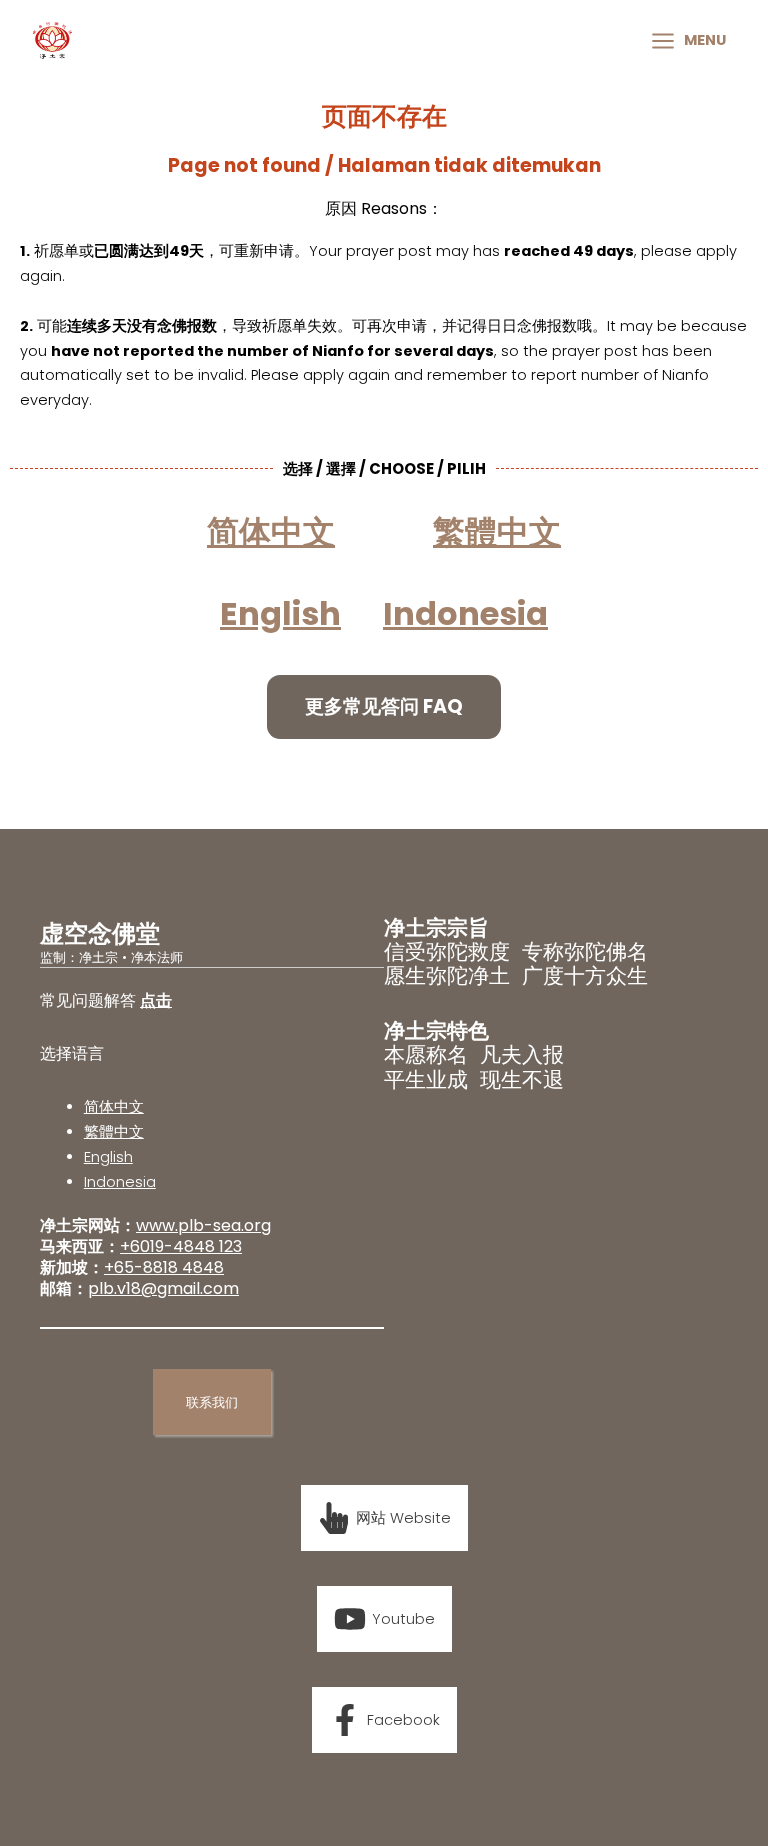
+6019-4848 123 (181, 1246)
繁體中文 (114, 1132)
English (108, 1157)
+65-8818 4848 (164, 1267)
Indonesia (465, 613)
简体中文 (114, 1107)
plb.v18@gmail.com (163, 1288)
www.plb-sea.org (203, 1225)
